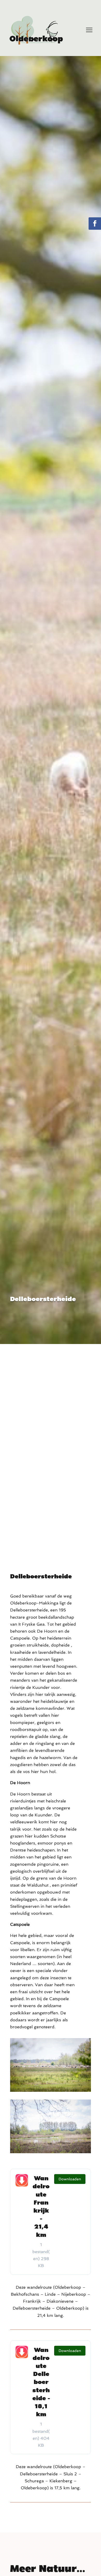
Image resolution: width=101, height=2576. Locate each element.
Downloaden (70, 2179)
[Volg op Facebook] (95, 224)
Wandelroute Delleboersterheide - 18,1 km (41, 2382)
